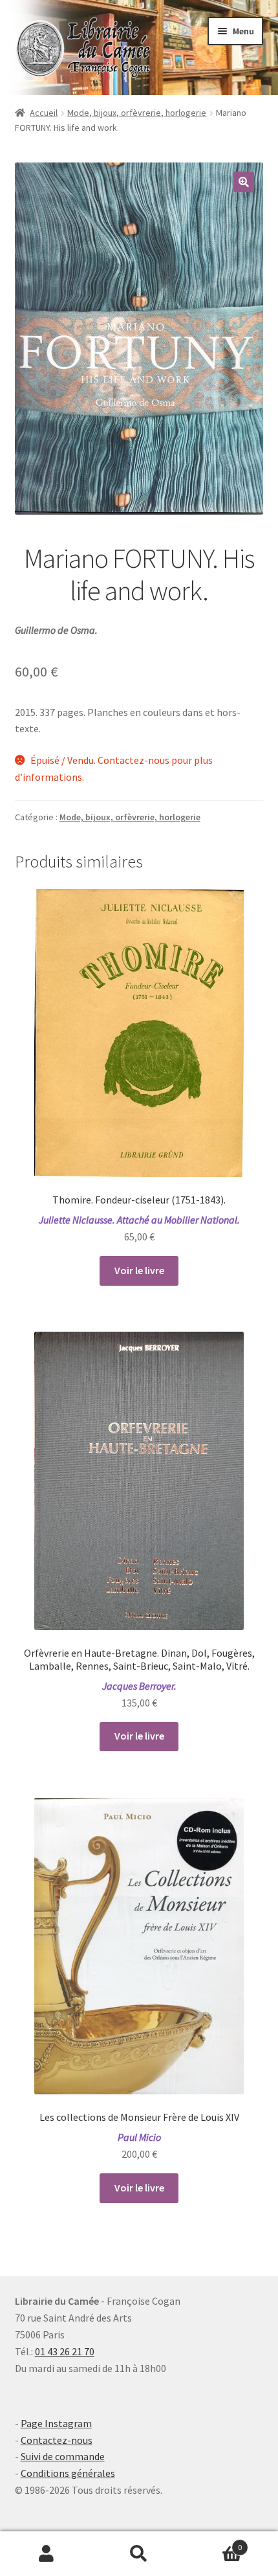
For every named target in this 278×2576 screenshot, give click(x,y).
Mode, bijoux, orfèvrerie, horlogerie (137, 113)
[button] (244, 182)
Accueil (44, 113)
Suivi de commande (63, 2456)
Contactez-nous (57, 2440)
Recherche (139, 2554)
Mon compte (46, 2554)
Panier (214, 2543)
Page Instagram (56, 2423)
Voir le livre (139, 1270)
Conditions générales (68, 2473)
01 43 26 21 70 (65, 2351)
